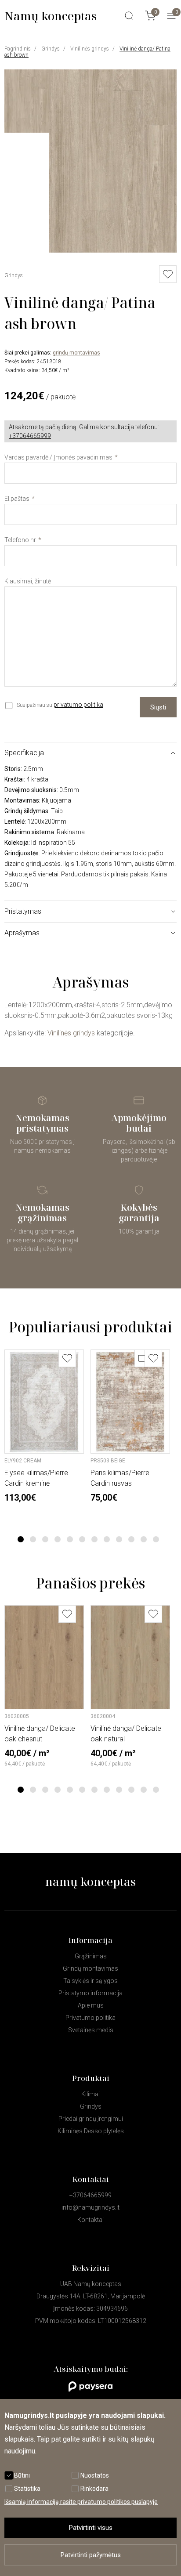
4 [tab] (58, 1539)
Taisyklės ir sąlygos (90, 1981)
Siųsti (158, 707)
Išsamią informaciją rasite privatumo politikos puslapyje (81, 2502)
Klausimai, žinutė (28, 581)
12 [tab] (156, 1539)
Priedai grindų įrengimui (91, 2119)
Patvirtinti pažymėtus (91, 2555)
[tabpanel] (44, 1426)
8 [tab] (107, 1539)
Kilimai (90, 2094)
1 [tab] (21, 1539)
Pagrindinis (18, 49)
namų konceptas (90, 1881)
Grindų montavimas (90, 1968)
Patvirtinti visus (91, 2528)
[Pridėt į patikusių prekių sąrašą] (168, 274)
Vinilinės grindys (90, 49)
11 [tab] (144, 1539)
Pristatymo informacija (90, 1993)
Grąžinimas (91, 1956)
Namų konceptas (51, 16)
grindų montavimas (76, 353)
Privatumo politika (90, 2018)
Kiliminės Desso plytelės (91, 2131)
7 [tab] (95, 1539)
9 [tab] (119, 1539)
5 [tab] (70, 1539)
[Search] (129, 16)
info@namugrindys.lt (90, 2207)
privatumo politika (78, 705)
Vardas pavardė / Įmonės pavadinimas (58, 457)
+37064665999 (30, 436)
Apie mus (91, 2005)
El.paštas (17, 499)
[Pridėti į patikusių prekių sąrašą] (67, 1358)
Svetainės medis (91, 2030)
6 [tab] (82, 1539)
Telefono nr (20, 540)
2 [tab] (33, 1539)
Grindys (51, 49)
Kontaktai (90, 2220)
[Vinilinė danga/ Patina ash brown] (113, 250)
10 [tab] (131, 1539)
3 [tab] (45, 1539)
